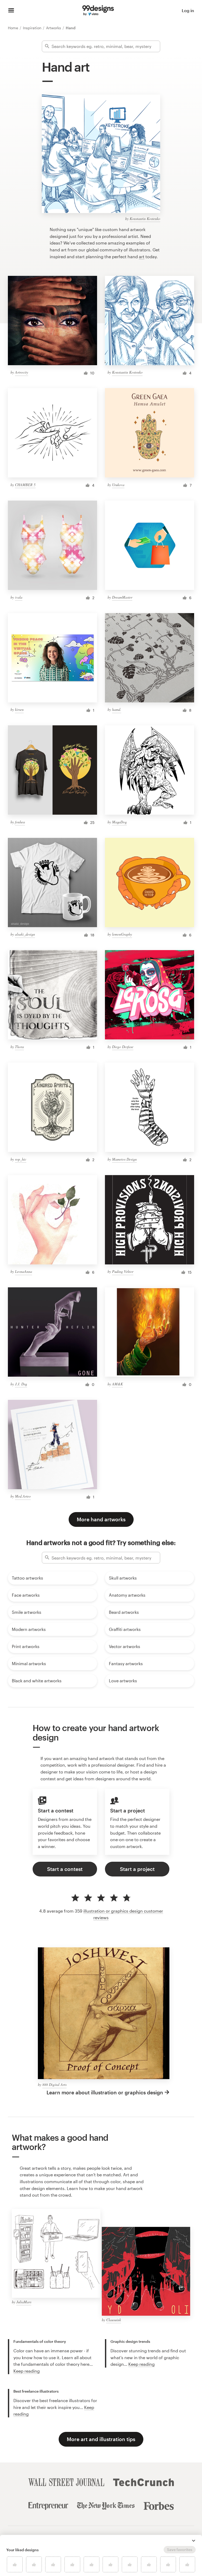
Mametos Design (124, 1159)
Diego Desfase (123, 1047)
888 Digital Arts (54, 2084)
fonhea (20, 822)
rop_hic (21, 1159)
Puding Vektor (123, 1271)
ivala (19, 597)
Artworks (54, 28)
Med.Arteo (23, 1496)
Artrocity (22, 372)
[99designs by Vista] (98, 11)
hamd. (117, 709)
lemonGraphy (122, 934)
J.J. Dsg (21, 1384)
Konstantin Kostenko (145, 219)
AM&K (117, 1384)
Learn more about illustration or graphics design (105, 2092)
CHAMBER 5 (25, 485)
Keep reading (27, 2371)
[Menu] (11, 11)
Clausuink (114, 2320)
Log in (188, 10)
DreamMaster (122, 597)
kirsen (19, 709)
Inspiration (33, 28)
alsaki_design (25, 934)
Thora (19, 1047)
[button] (194, 2541)
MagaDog (119, 822)
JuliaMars (24, 2302)
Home (14, 28)
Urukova (118, 485)
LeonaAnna (24, 1271)
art (142, 256)
